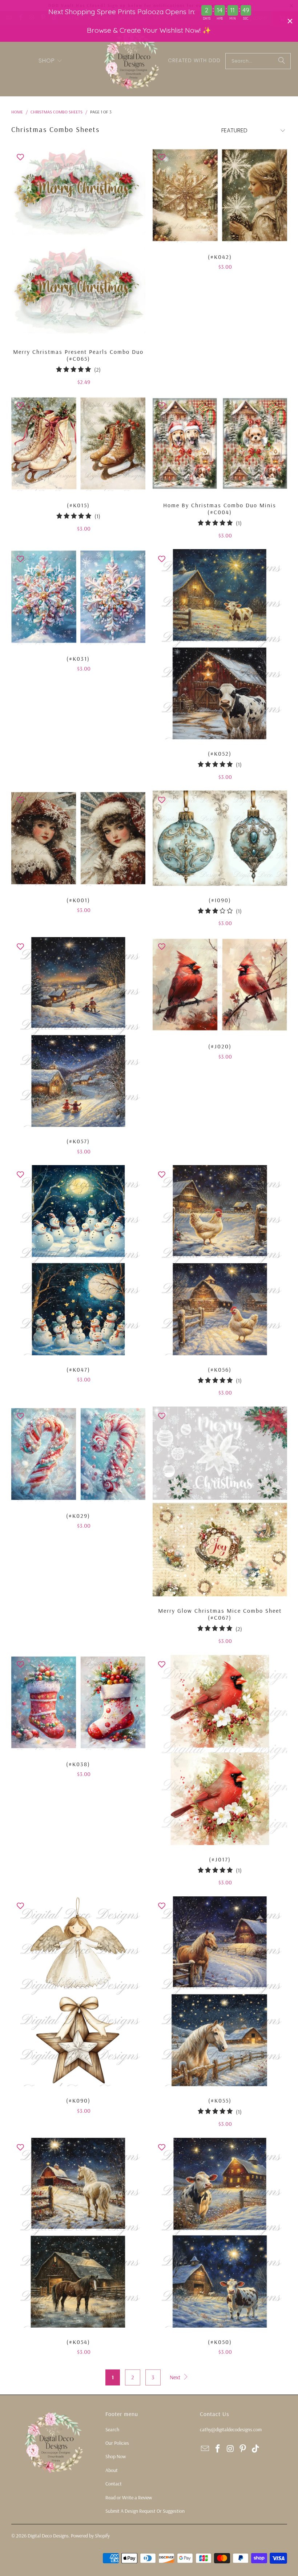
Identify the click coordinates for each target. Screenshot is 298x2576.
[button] (51, 61)
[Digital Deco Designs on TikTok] (256, 2449)
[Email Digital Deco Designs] (205, 2449)
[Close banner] (290, 21)
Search (112, 2429)
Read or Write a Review (129, 2497)
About (112, 2470)
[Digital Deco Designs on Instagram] (230, 2449)
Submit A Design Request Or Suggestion (145, 2511)
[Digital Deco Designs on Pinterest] (243, 2449)
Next (176, 2377)
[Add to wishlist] (20, 157)
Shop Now (116, 2456)
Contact (114, 2484)
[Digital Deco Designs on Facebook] (218, 2449)
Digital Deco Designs (48, 2536)
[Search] (282, 61)
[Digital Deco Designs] (132, 61)
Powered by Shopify (90, 2536)
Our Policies (117, 2443)
